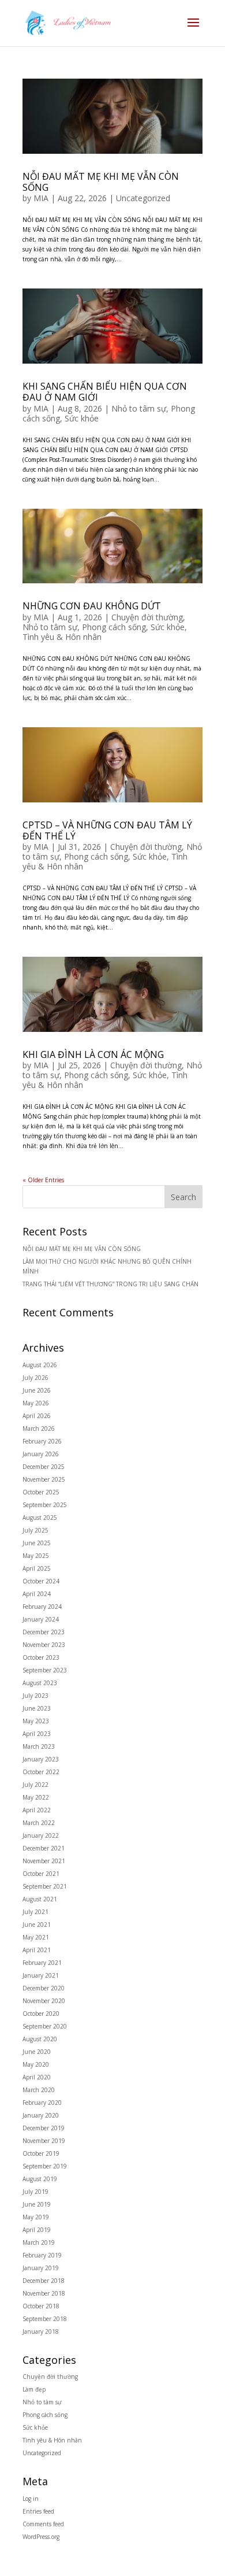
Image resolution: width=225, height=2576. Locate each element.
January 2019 (41, 2268)
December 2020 (44, 1988)
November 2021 (44, 1861)
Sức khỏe (82, 418)
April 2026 (37, 1416)
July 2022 (35, 1785)
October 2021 (41, 1874)
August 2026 (40, 1365)
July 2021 (35, 1912)
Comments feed (43, 2524)
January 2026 (41, 1454)
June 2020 (37, 2052)
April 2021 (37, 1950)
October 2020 (41, 2014)
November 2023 (44, 1645)
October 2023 (41, 1657)
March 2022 (39, 1823)
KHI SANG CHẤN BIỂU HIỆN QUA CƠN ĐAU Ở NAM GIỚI (105, 392)
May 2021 (36, 1937)
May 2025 (36, 1556)
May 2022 (36, 1797)
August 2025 (40, 1518)
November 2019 (44, 2141)
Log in (31, 2499)
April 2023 (37, 1734)
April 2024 (37, 1594)
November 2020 (44, 2001)
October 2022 (41, 1772)
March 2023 (39, 1746)
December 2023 (44, 1632)
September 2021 (45, 1886)
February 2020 (42, 2103)
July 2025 (35, 1530)
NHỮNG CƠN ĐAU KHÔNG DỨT (92, 606)
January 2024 (41, 1619)
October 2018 (41, 2306)
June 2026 (37, 1390)
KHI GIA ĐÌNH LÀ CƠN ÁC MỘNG (93, 1054)
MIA (41, 198)
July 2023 (35, 1696)
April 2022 (37, 1810)
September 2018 (45, 2319)
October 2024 (41, 1581)
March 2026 (39, 1428)
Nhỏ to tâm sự (139, 408)
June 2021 (37, 1924)
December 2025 (44, 1467)
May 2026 (36, 1403)
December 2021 (44, 1848)
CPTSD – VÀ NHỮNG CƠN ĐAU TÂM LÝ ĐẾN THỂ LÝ (107, 830)
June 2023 (37, 1708)
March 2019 (39, 2242)
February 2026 (42, 1441)
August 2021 (40, 1899)
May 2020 (36, 2064)
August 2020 (40, 2039)
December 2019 (44, 2128)
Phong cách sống (114, 627)
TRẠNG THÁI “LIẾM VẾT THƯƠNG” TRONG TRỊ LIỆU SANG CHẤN (110, 1284)
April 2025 (37, 1568)
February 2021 (42, 1963)
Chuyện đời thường (147, 617)
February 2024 (42, 1607)
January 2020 (41, 2115)
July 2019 (35, 2192)
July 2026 (35, 1378)
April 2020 (37, 2077)
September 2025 (45, 1505)
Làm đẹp (34, 2389)
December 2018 (44, 2281)
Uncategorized (143, 198)
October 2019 (41, 2153)
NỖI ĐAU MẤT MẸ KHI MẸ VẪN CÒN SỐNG (101, 182)
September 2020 (45, 2026)
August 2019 (40, 2179)
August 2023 (40, 1683)
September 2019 (45, 2166)
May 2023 (36, 1721)
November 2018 (44, 2293)
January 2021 (41, 1975)
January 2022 (41, 1835)
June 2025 (37, 1543)
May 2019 (36, 2217)
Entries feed (38, 2511)
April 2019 (37, 2230)
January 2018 (41, 2331)
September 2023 (45, 1670)
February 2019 (42, 2255)
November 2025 (44, 1479)
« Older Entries (43, 1180)
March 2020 (39, 2090)
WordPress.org (41, 2537)
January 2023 (41, 1759)
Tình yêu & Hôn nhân (62, 637)
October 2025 (41, 1492)
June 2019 (37, 2204)
